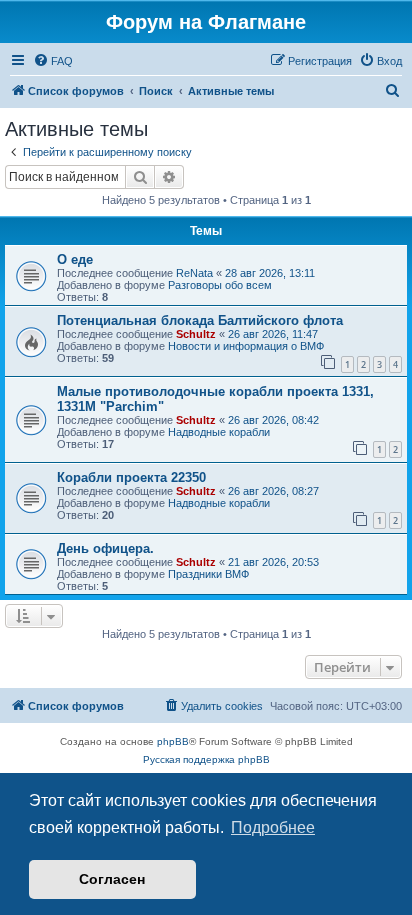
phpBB (173, 741)
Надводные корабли (219, 432)
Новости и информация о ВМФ (246, 346)
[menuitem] (53, 61)
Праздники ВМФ (208, 574)
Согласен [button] (112, 879)
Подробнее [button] (273, 827)
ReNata (194, 273)
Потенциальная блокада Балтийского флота (200, 320)
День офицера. (105, 548)
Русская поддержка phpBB (206, 759)
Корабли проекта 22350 (131, 477)
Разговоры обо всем (220, 285)
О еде (75, 259)
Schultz (196, 334)
